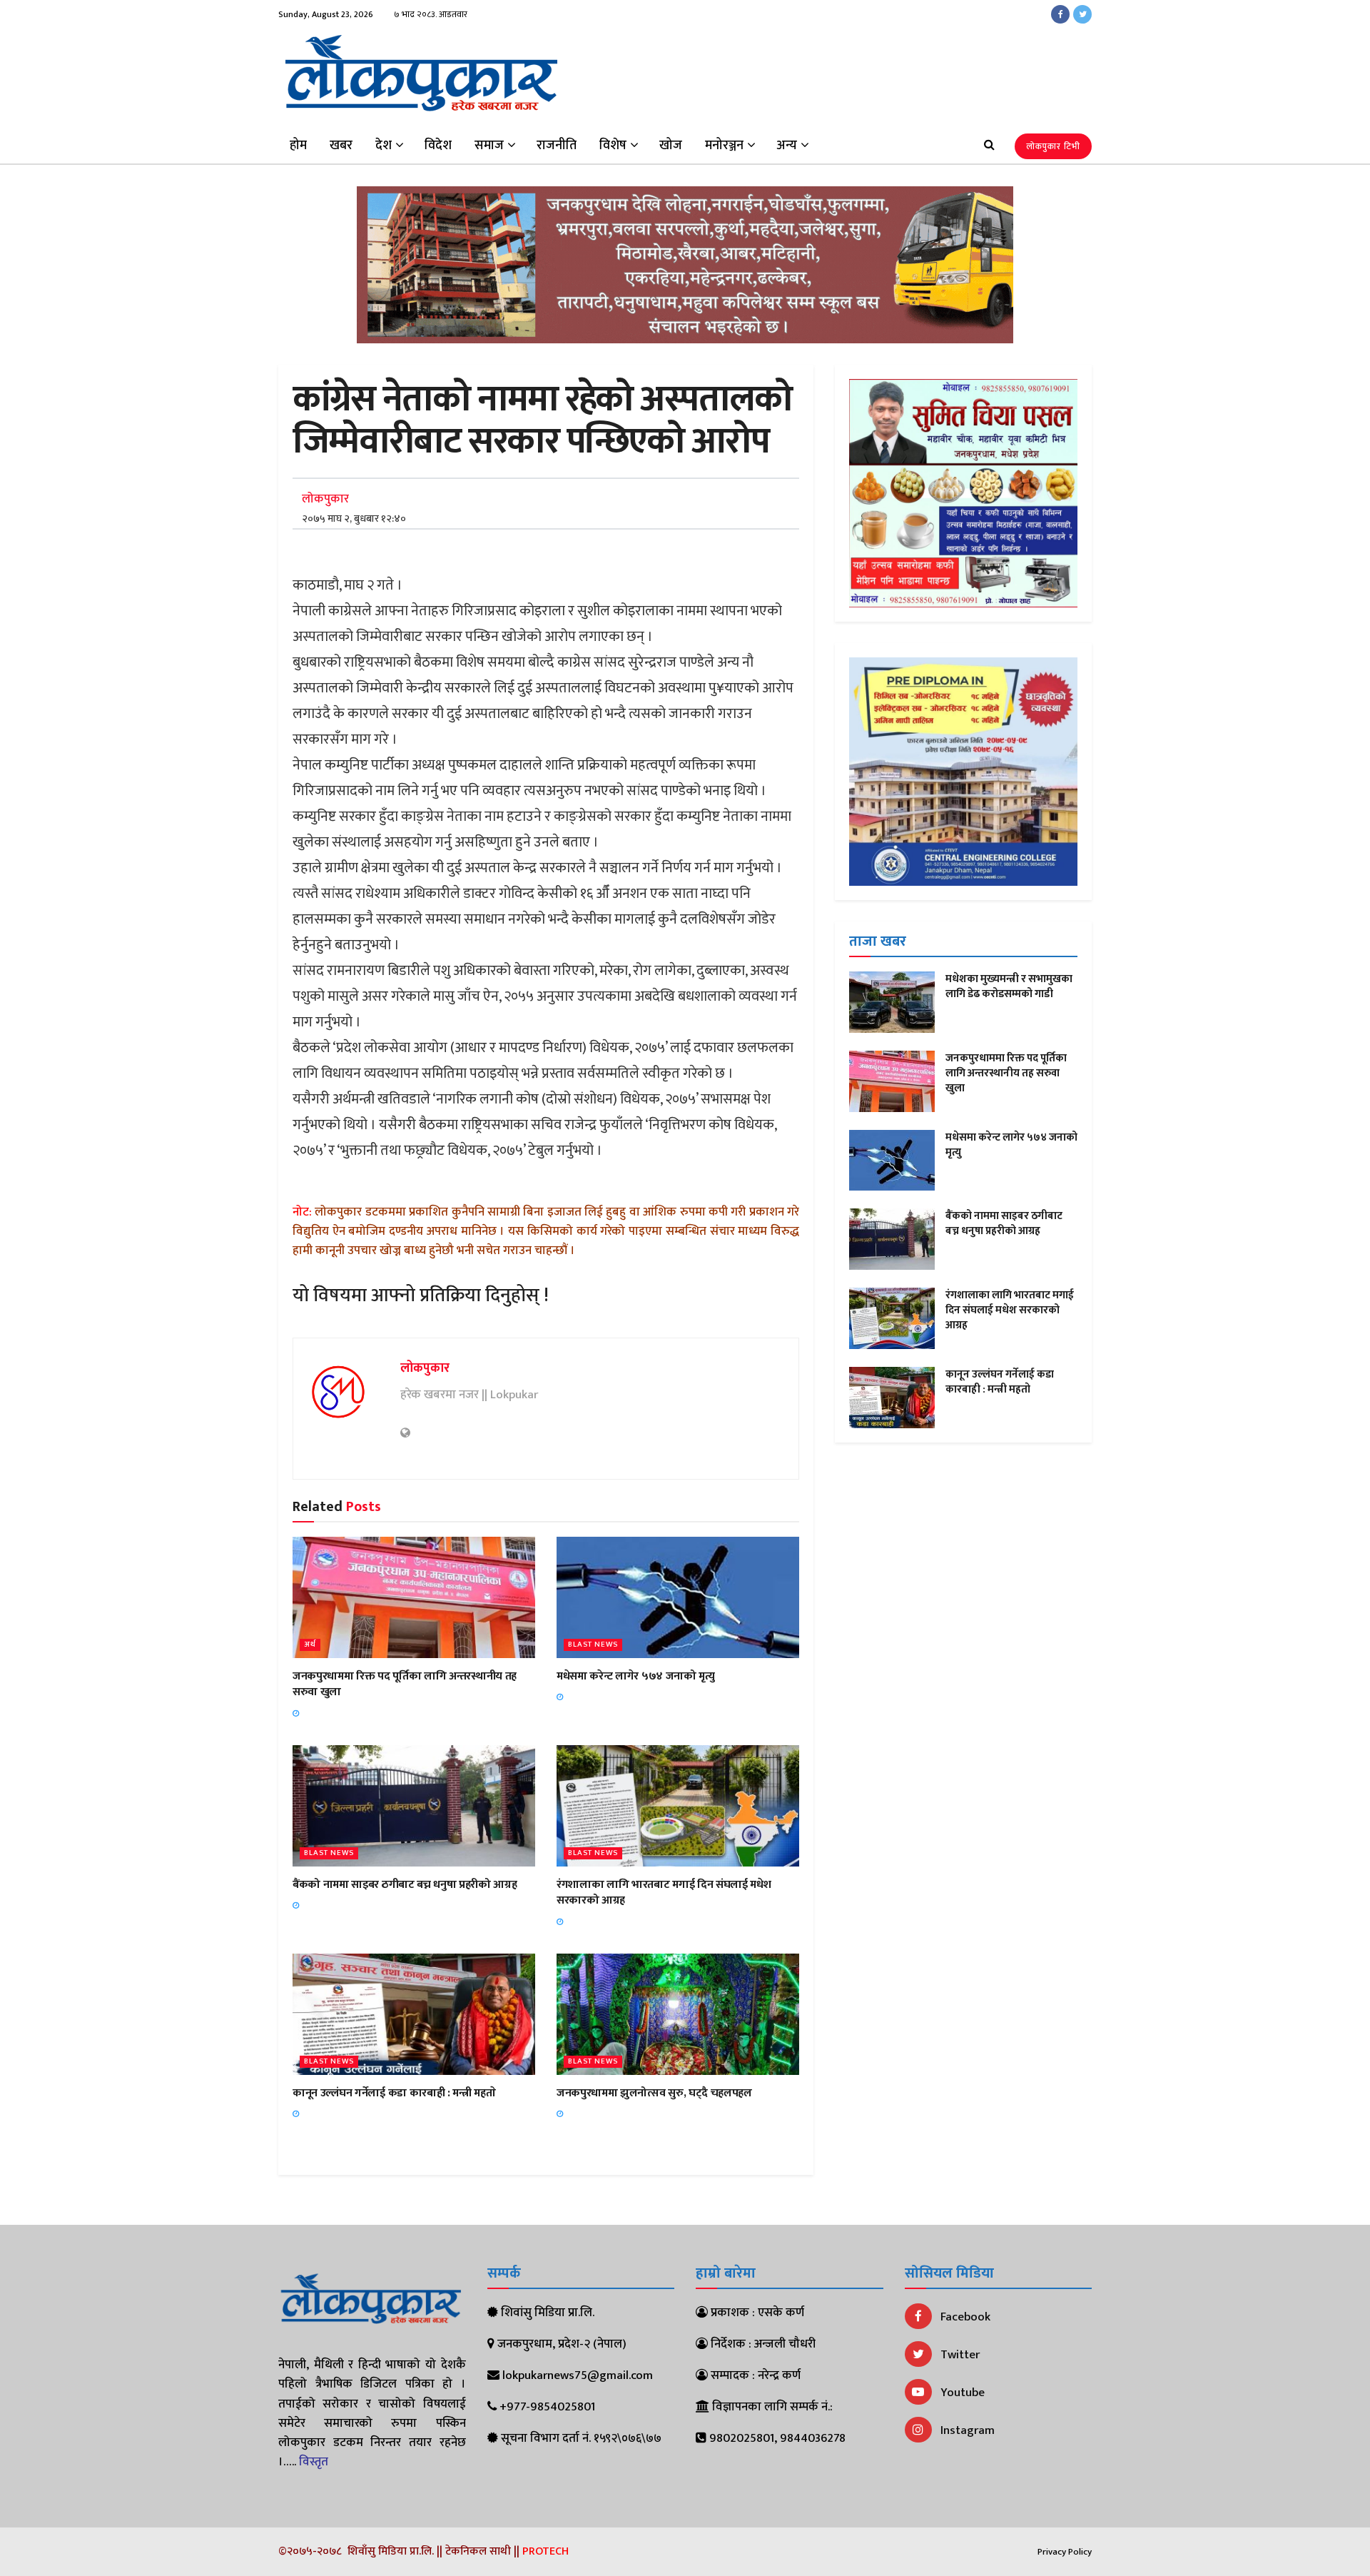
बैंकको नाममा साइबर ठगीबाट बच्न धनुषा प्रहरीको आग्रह (405, 1885)
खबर (341, 146)
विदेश (438, 146)
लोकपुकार (325, 499)
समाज (489, 146)
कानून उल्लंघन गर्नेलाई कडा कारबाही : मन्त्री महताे (394, 2093)
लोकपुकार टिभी (1053, 146)
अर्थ (310, 1645)
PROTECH (546, 2551)
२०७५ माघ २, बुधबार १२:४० (354, 519)
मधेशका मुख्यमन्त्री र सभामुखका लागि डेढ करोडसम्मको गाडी (1009, 986)
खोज (671, 146)
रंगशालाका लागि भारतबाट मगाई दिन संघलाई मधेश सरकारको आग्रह (664, 1893)
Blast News (593, 1645)
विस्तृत (314, 2462)
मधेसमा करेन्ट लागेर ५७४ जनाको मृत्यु (636, 1676)
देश (384, 146)
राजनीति (557, 146)
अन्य (787, 146)
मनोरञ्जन (724, 146)
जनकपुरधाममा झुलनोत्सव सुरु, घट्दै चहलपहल (654, 2093)
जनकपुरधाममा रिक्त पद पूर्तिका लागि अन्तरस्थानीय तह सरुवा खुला (405, 1684)
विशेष (613, 146)
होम (298, 146)
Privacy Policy (1065, 2552)
